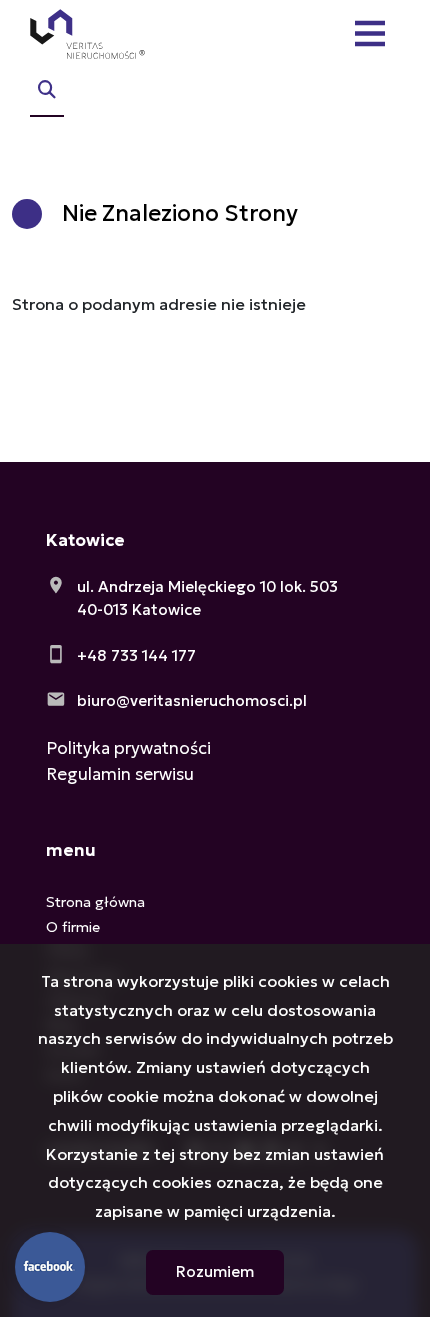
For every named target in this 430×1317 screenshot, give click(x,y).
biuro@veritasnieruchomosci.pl (192, 700)
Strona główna (95, 902)
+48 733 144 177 (136, 655)
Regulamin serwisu (120, 774)
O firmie (73, 927)
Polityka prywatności (128, 748)
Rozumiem (215, 1271)
